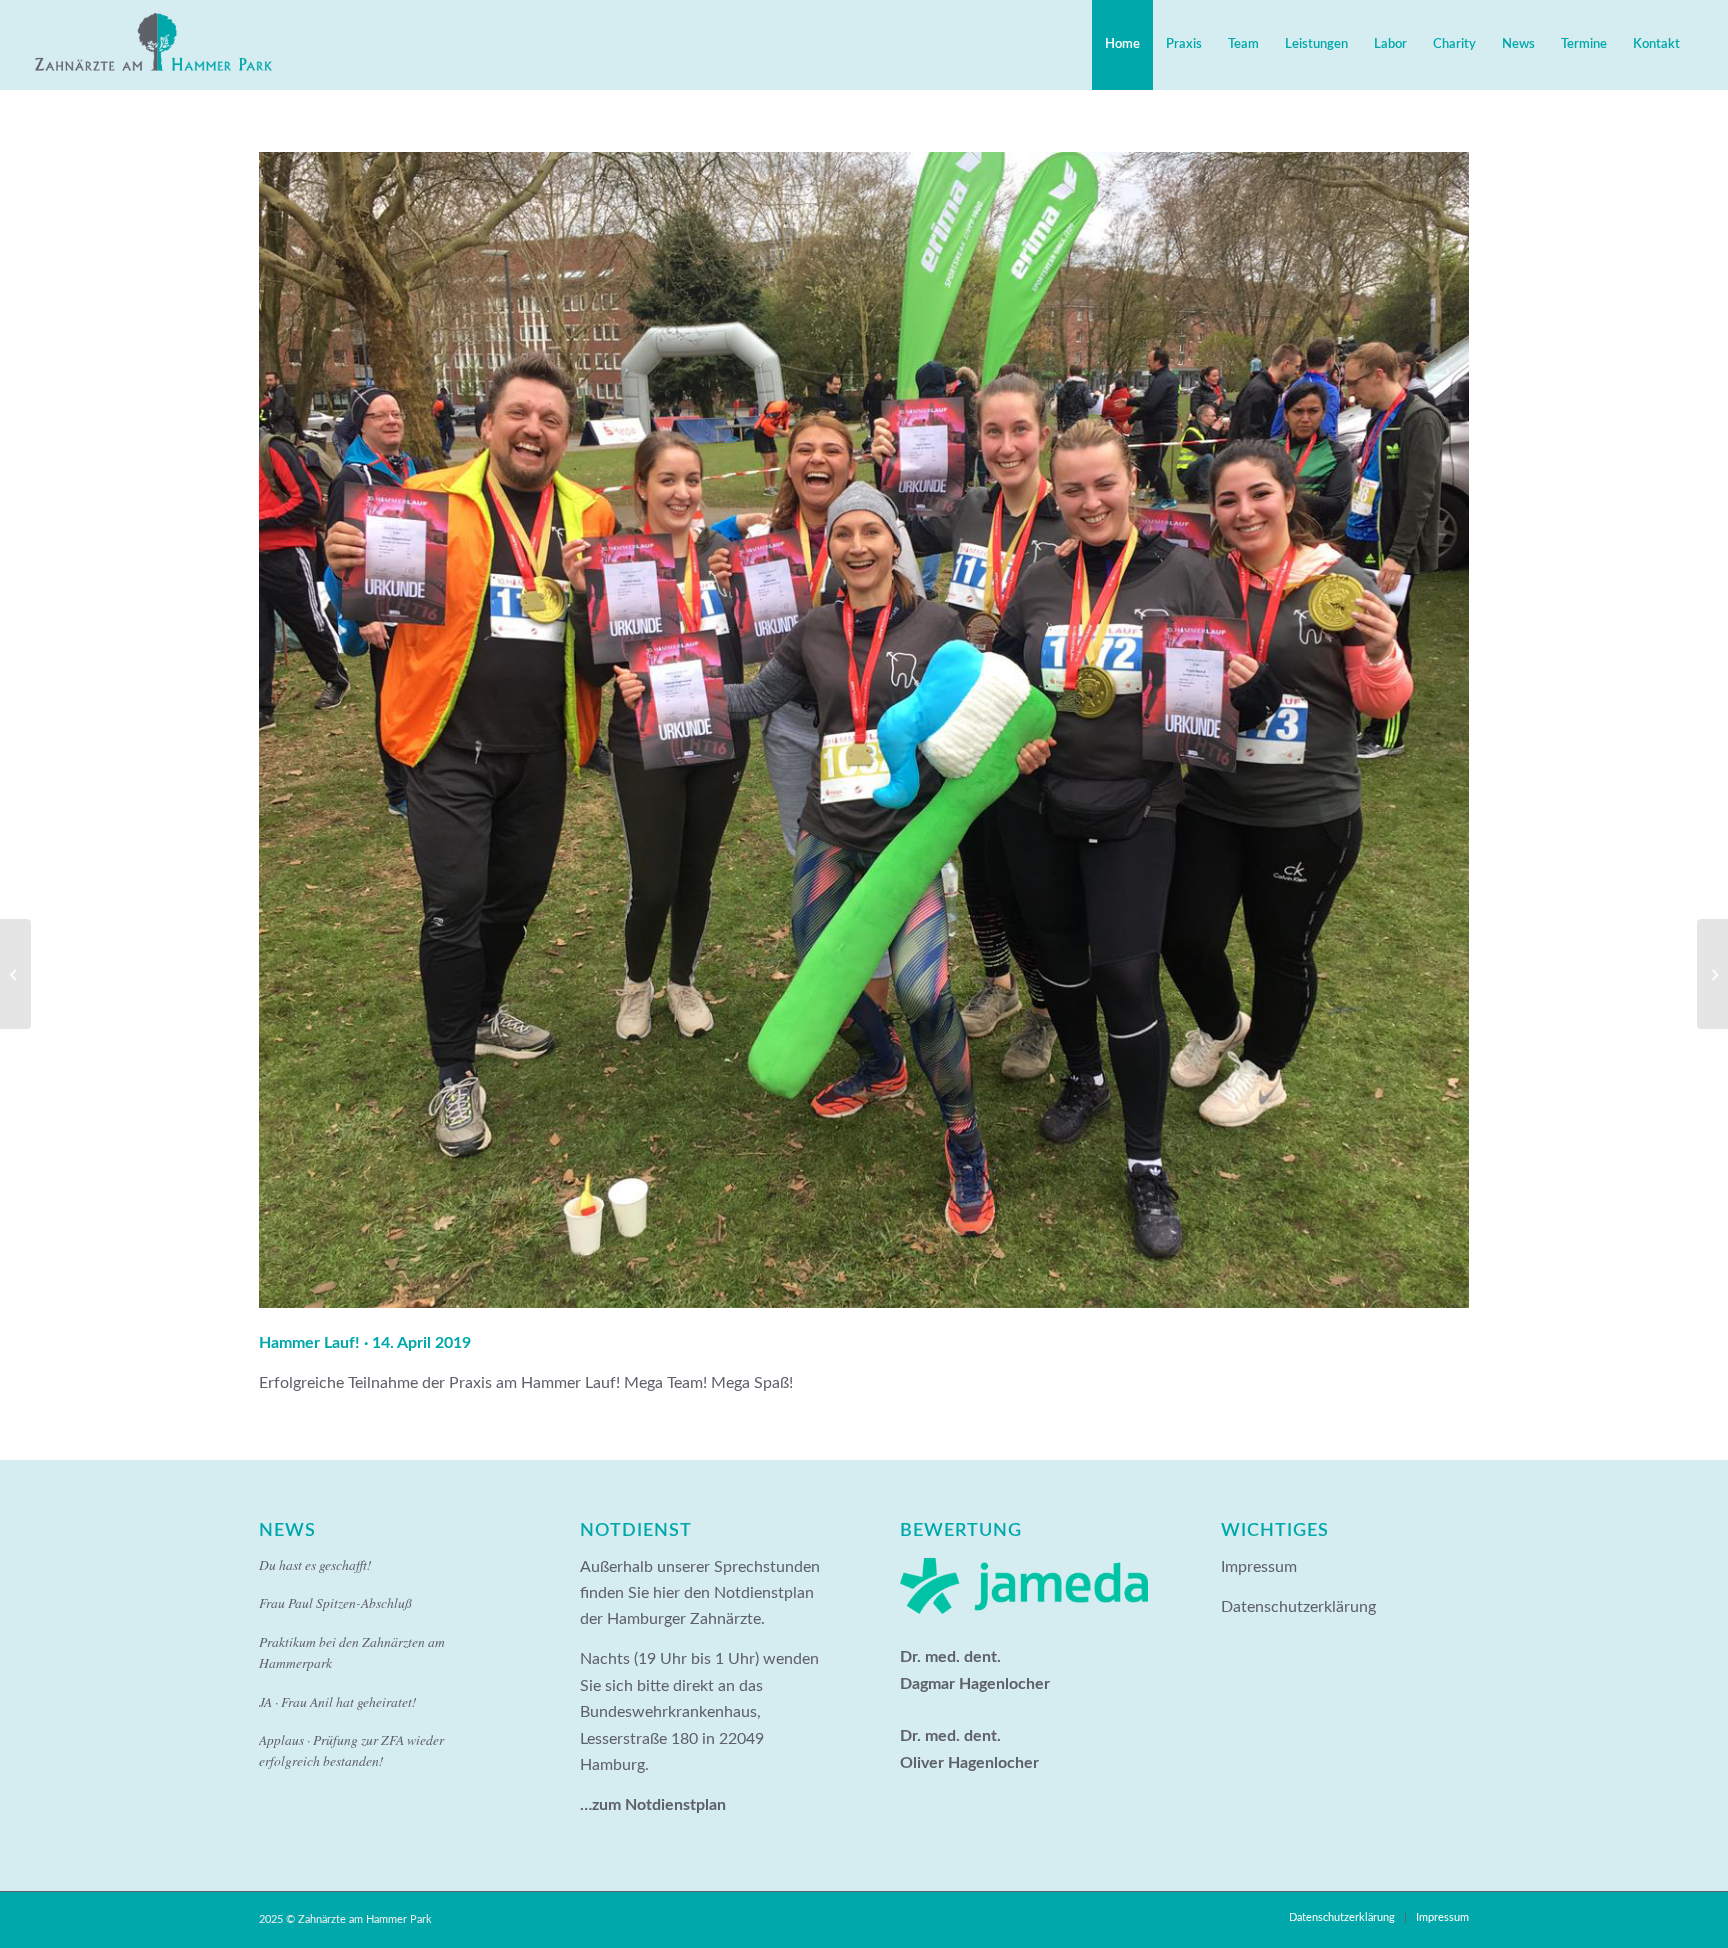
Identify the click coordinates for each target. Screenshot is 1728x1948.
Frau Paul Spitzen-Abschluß (335, 1602)
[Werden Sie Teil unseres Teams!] (15, 974)
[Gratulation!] (1712, 974)
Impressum (1259, 1567)
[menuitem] (1122, 45)
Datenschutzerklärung (1298, 1607)
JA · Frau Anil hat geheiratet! (338, 1701)
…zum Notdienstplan (653, 1805)
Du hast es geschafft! (315, 1564)
